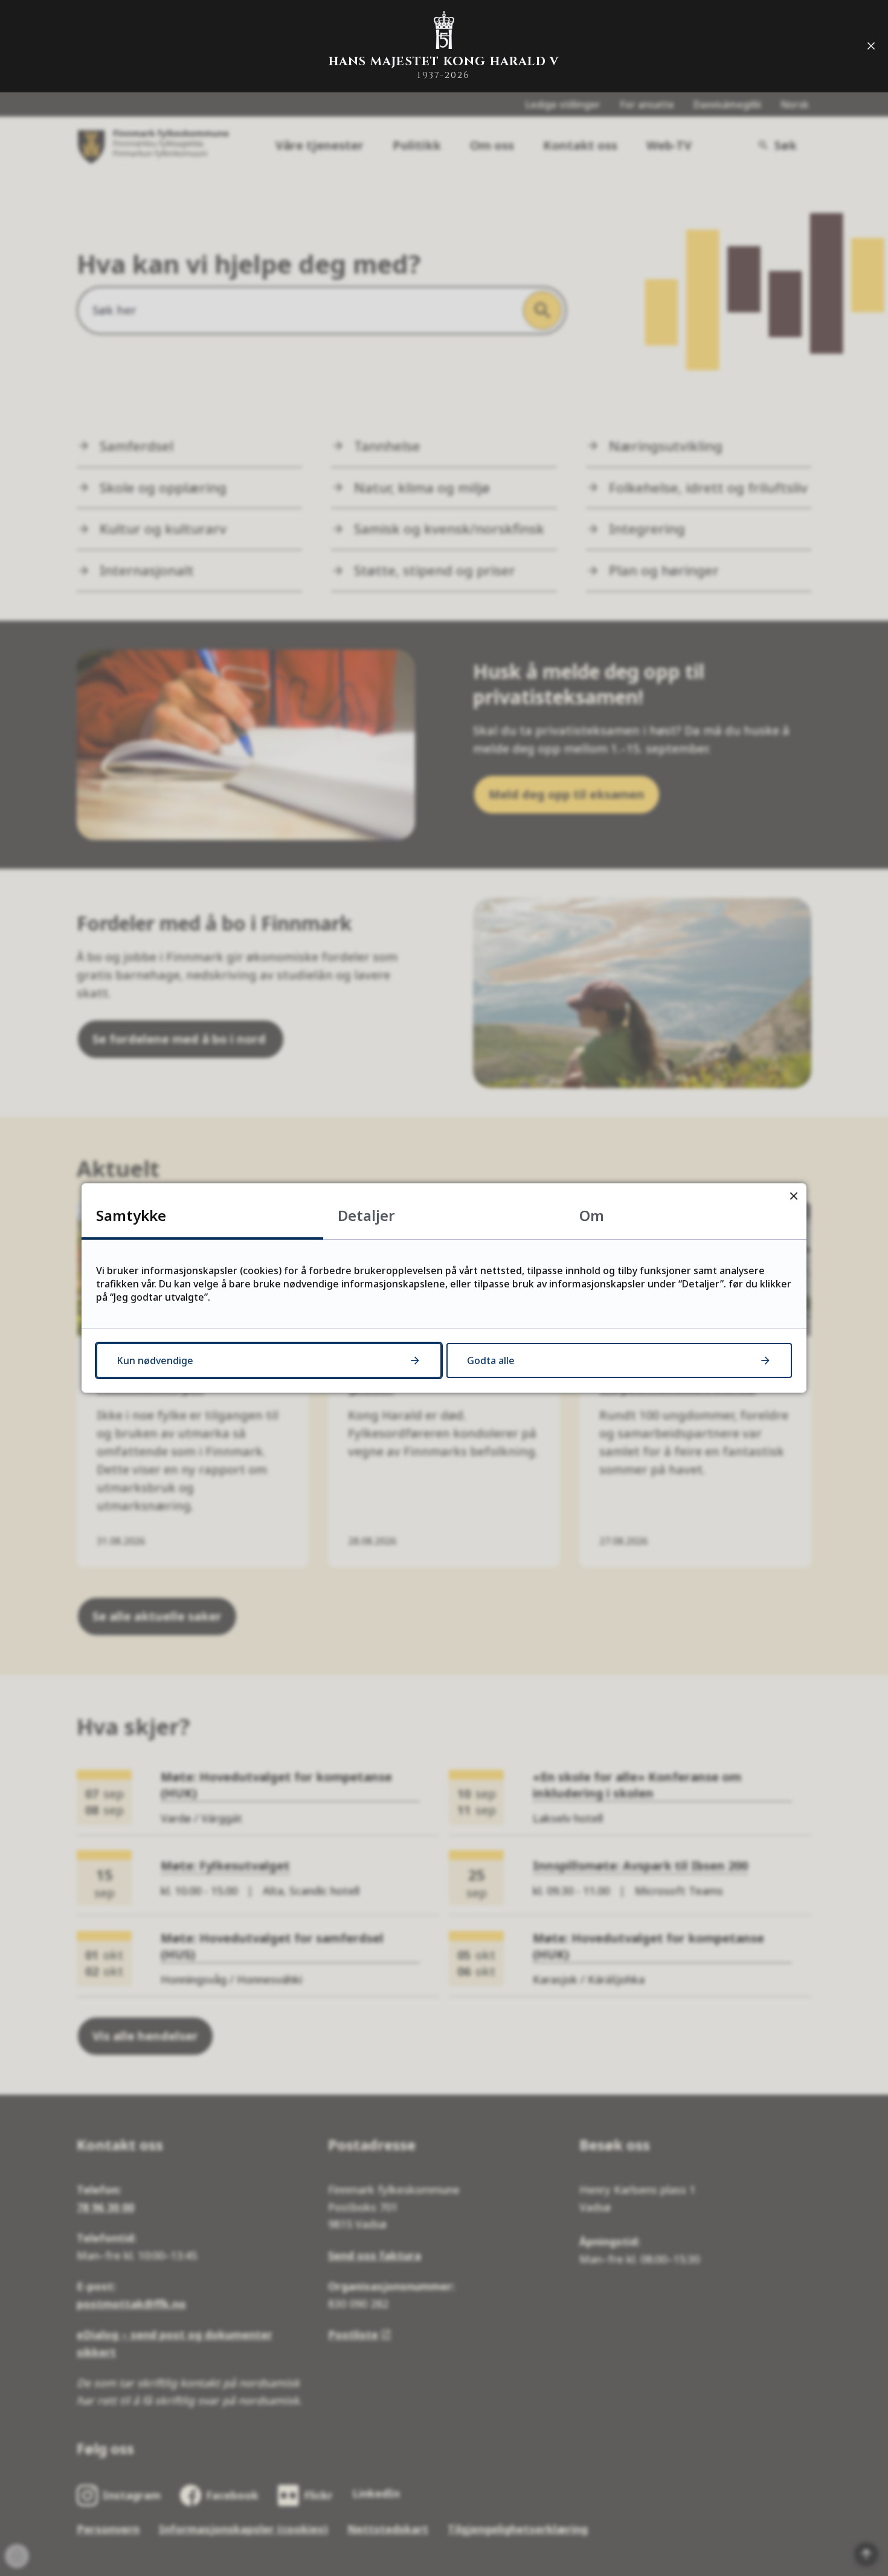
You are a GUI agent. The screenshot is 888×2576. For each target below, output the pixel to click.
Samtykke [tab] (131, 1215)
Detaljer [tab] (366, 1215)
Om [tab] (592, 1215)
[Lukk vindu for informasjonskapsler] (793, 1196)
